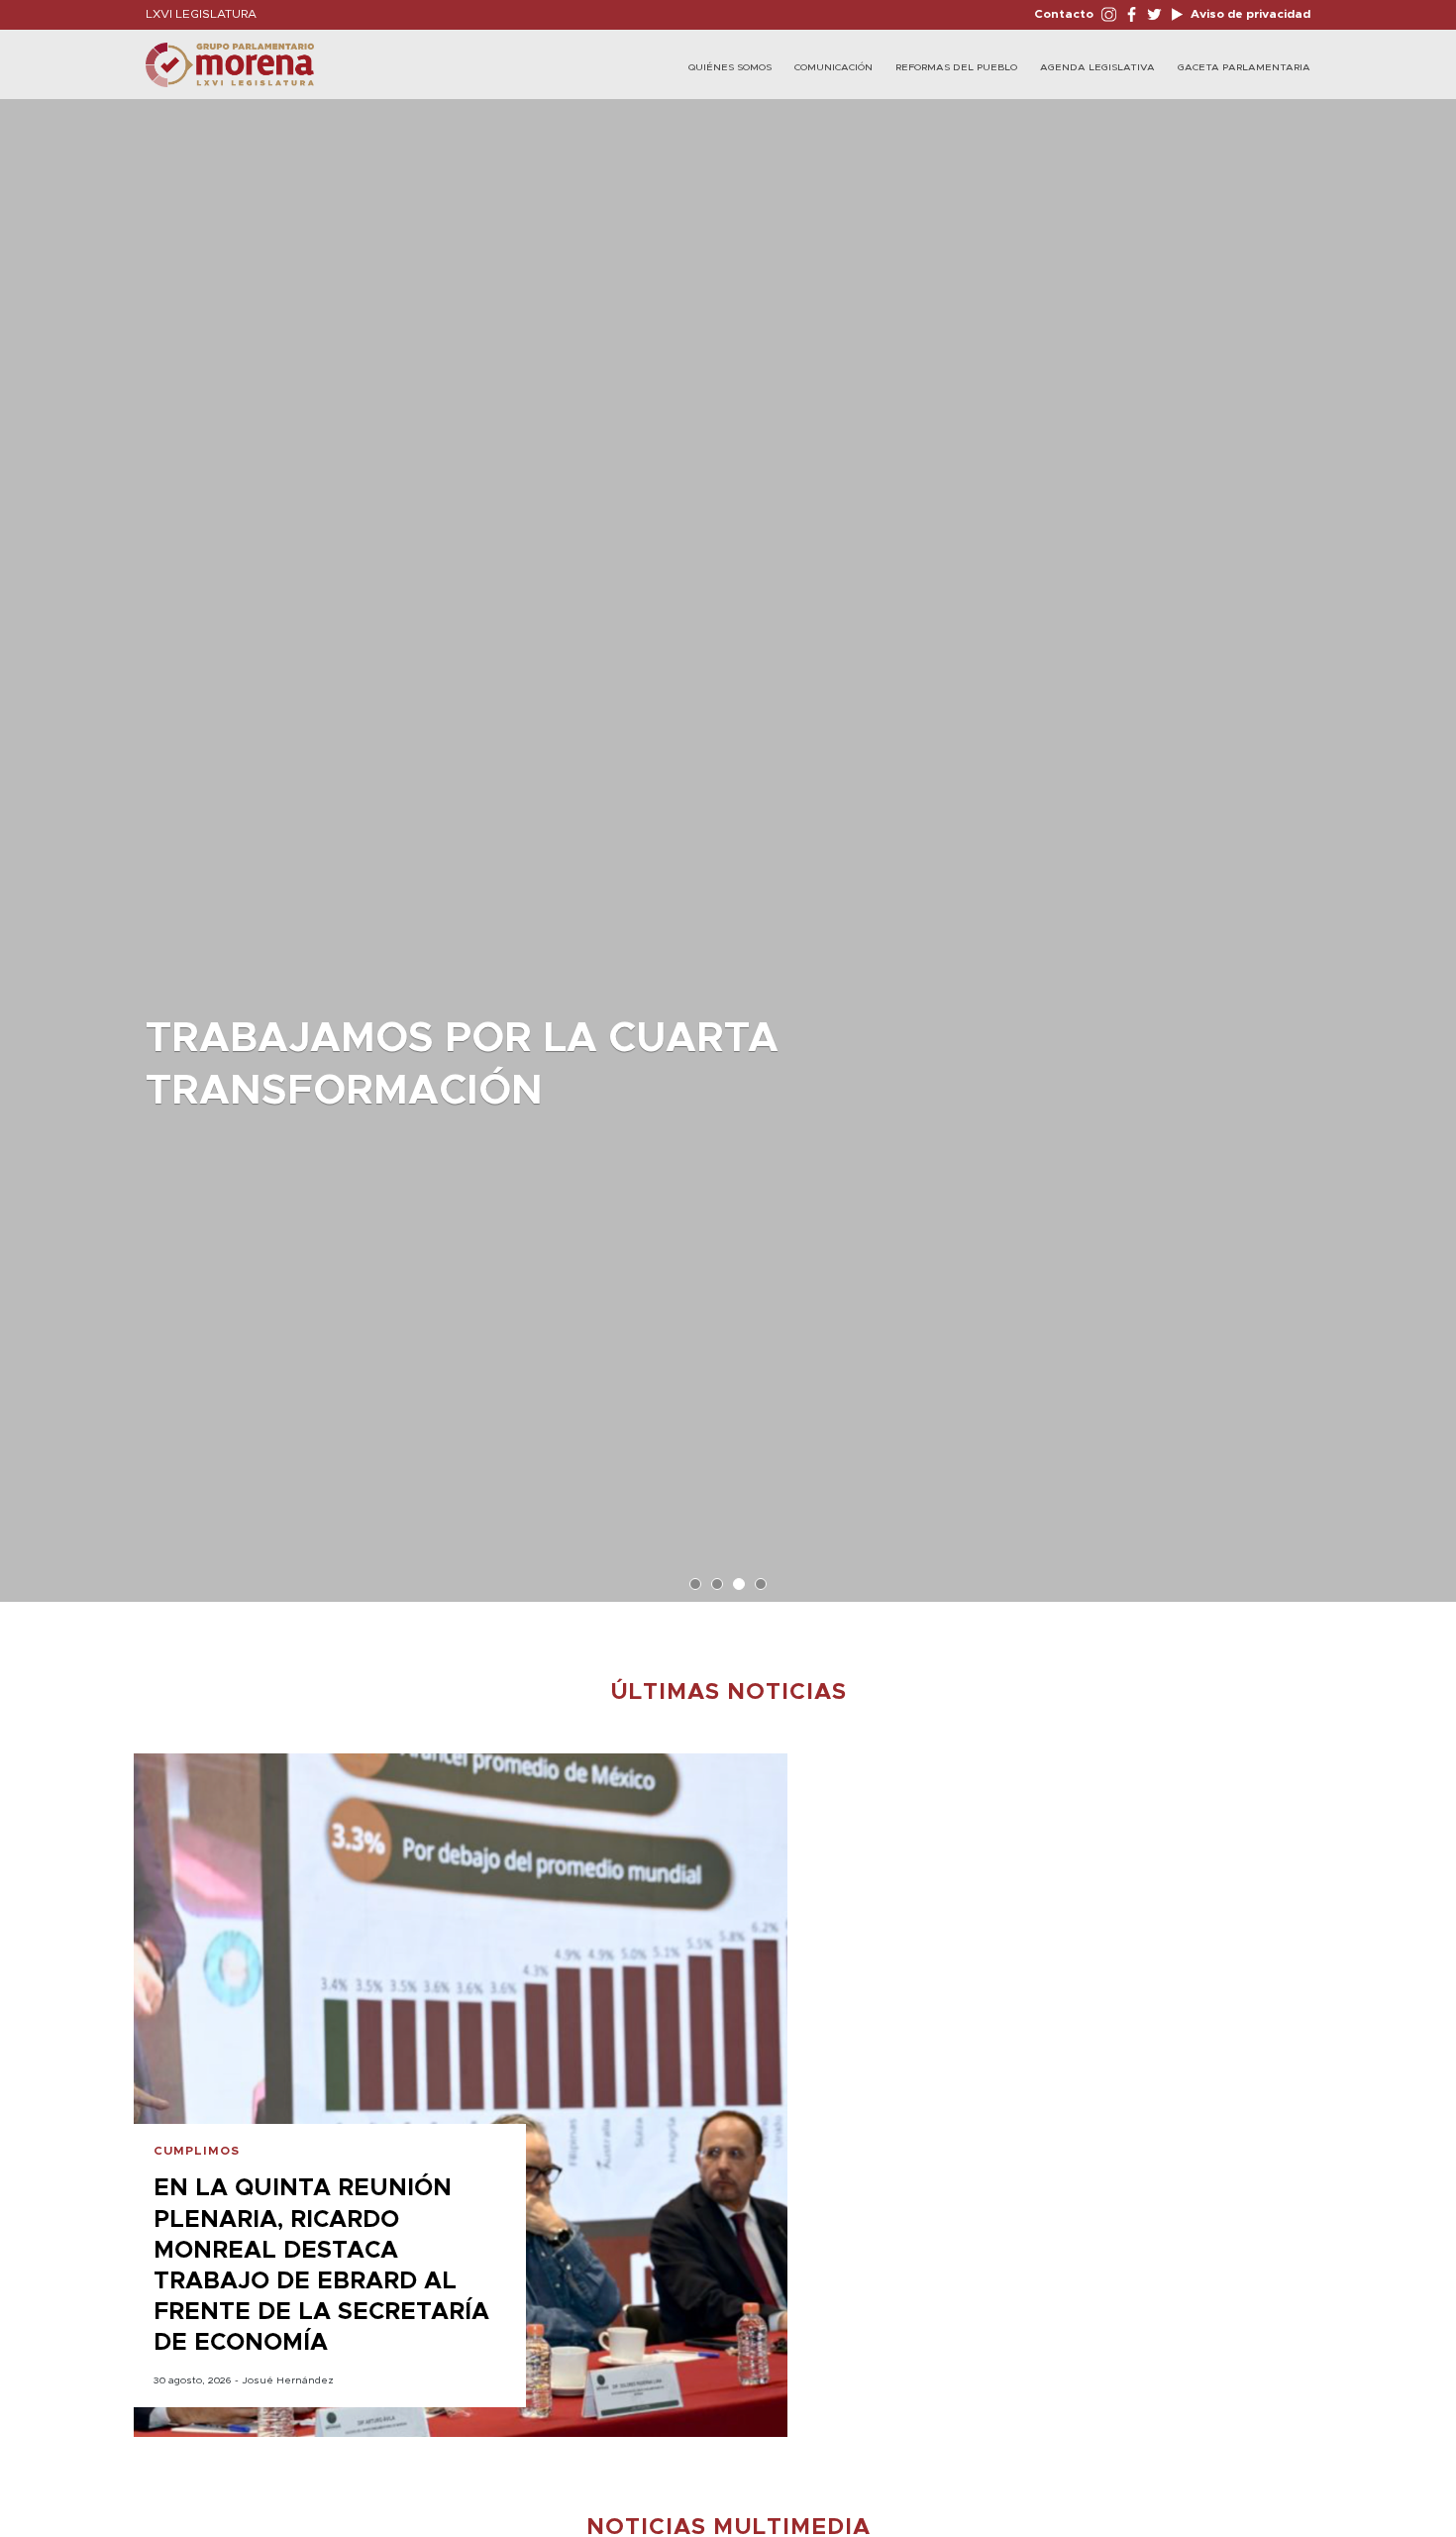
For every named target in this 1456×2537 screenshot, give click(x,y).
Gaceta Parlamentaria (1244, 67)
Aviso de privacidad (1249, 14)
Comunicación (833, 67)
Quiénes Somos (730, 67)
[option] (728, 841)
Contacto (1064, 14)
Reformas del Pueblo (956, 67)
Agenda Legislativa (1097, 67)
